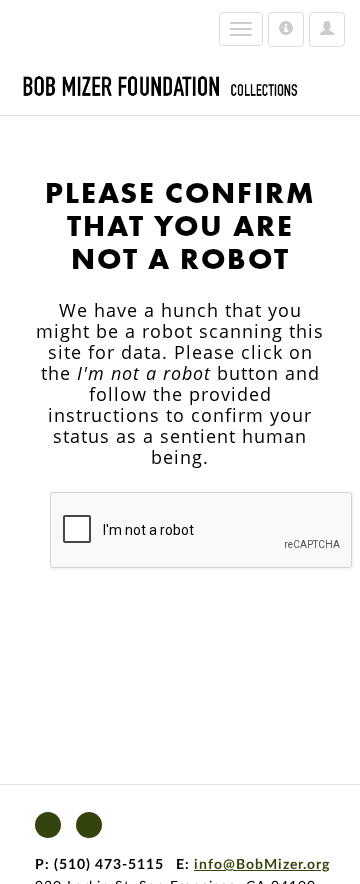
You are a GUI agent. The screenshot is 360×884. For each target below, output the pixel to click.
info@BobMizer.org (262, 865)
